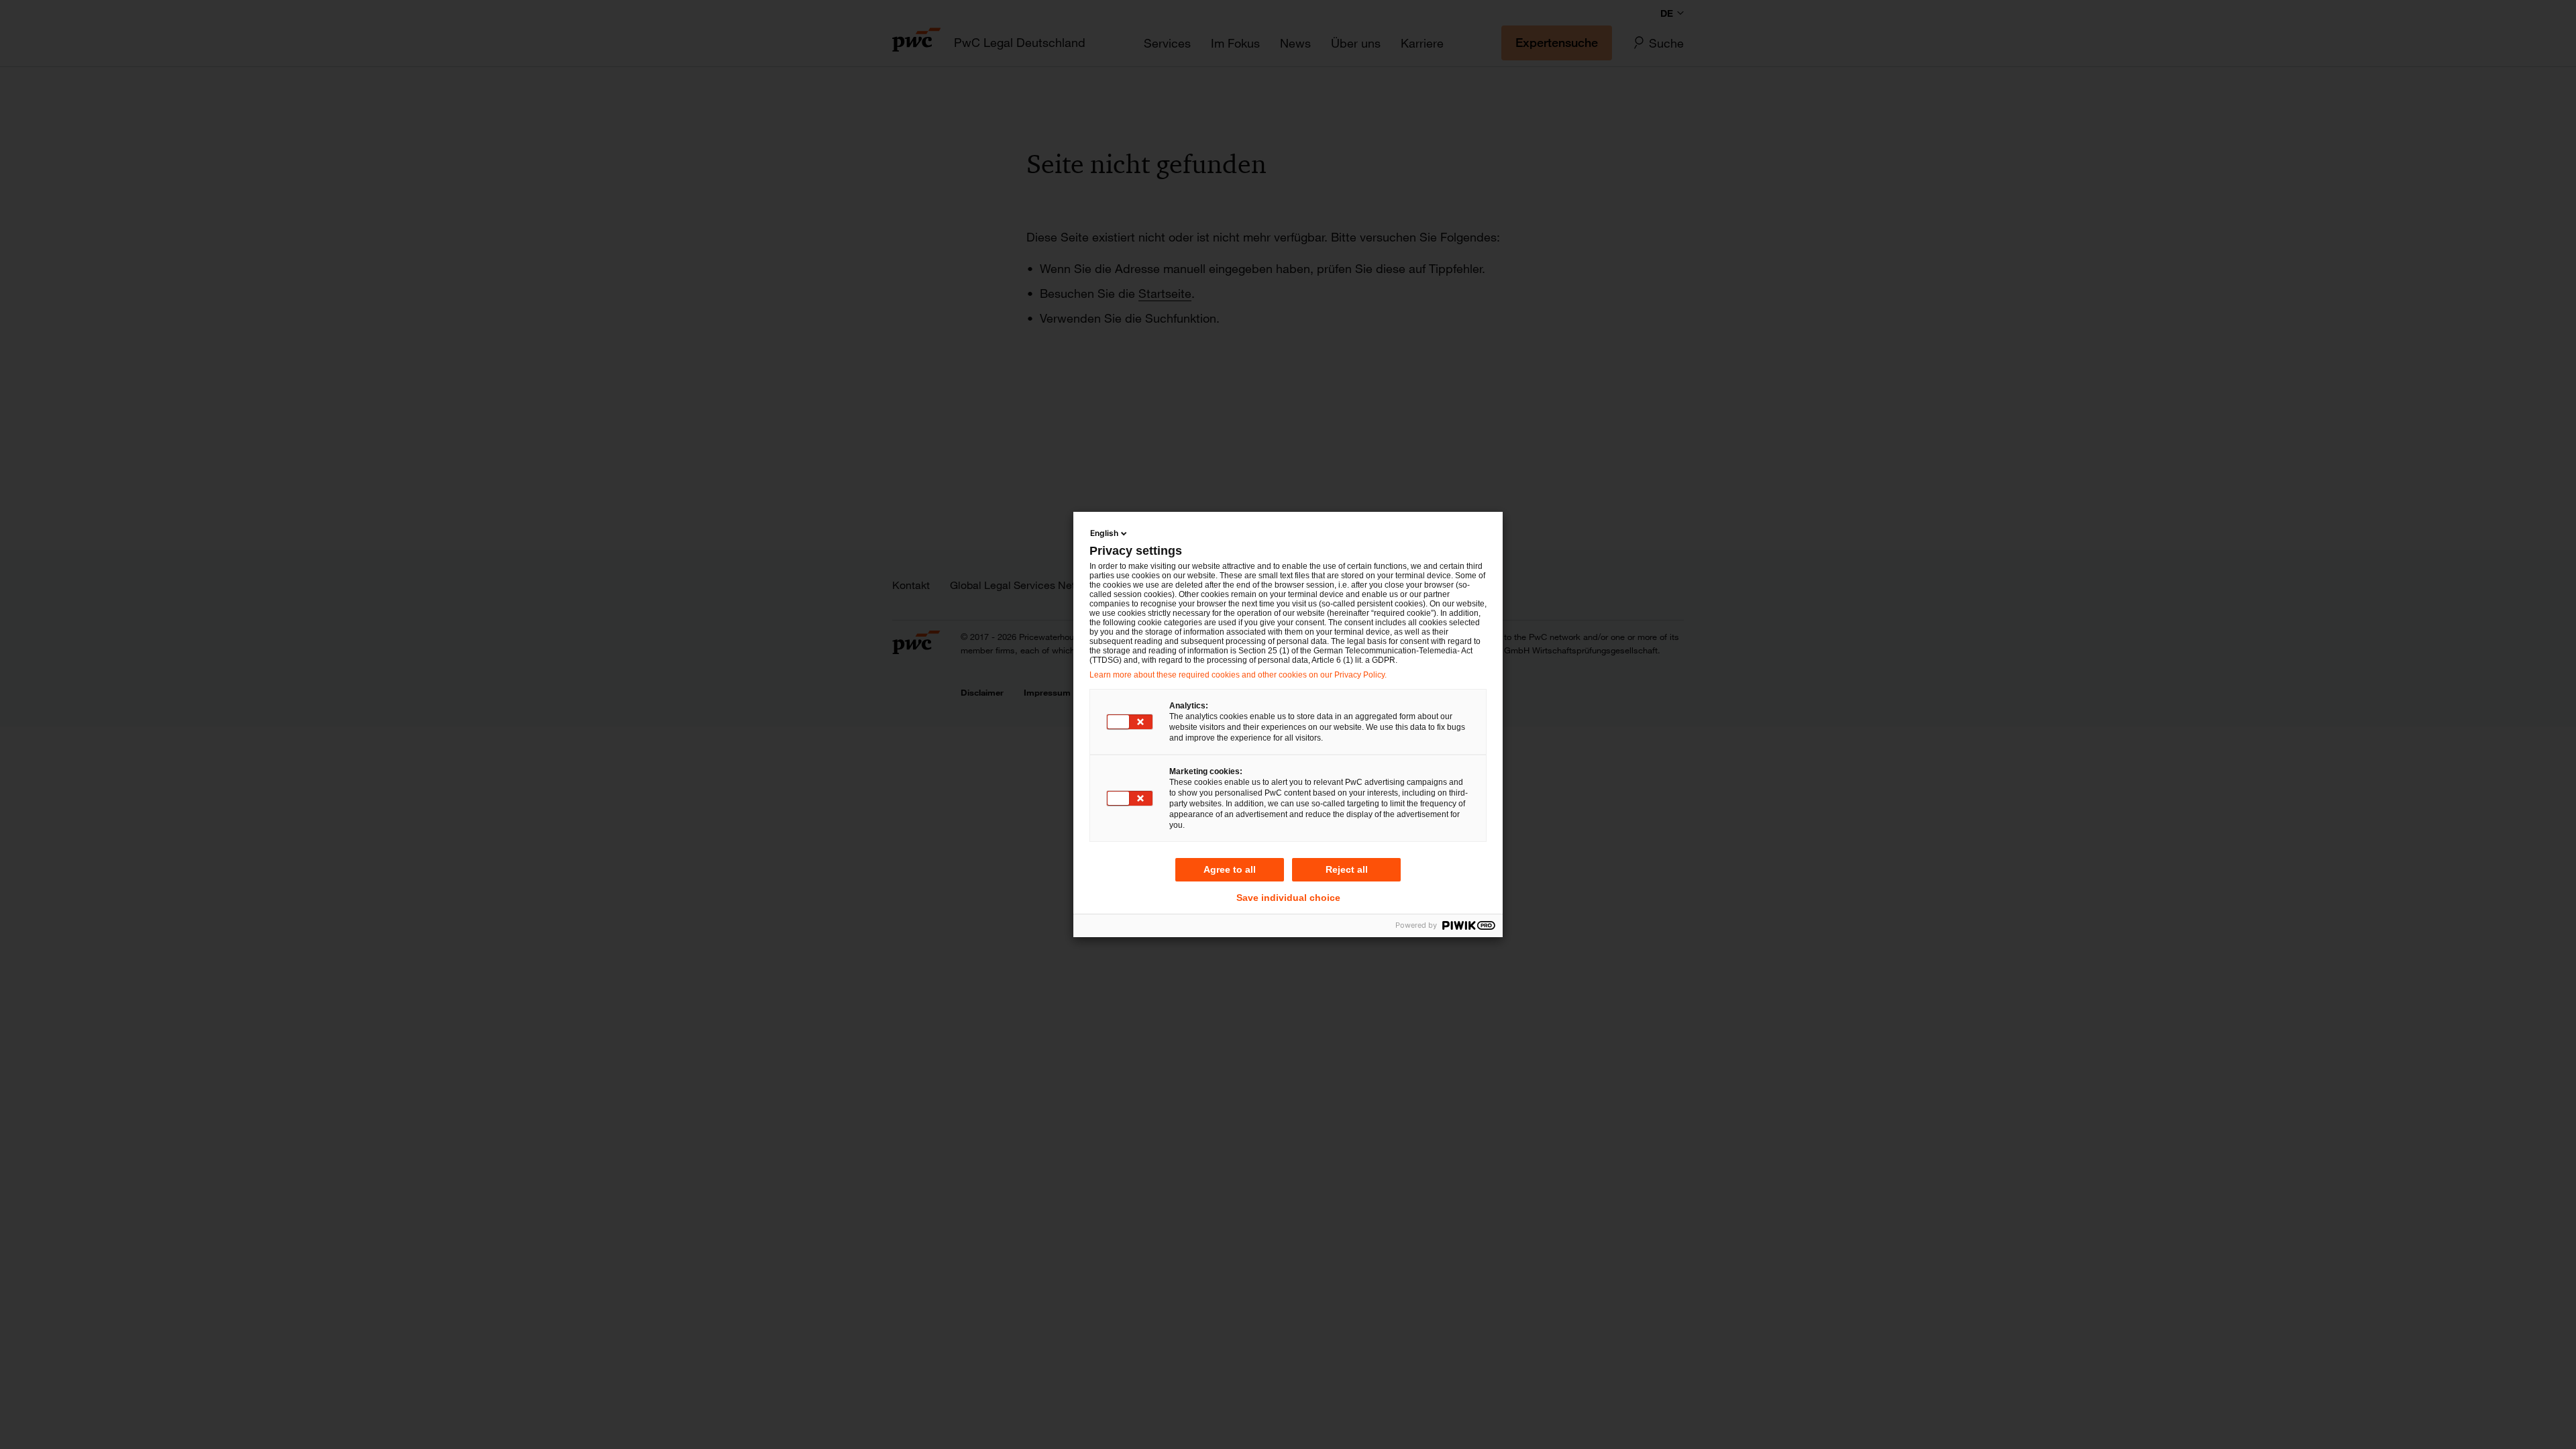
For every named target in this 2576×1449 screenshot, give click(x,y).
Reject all (1347, 869)
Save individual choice (1288, 898)
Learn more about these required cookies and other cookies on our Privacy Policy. (1238, 675)
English (1104, 533)
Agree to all (1230, 869)
